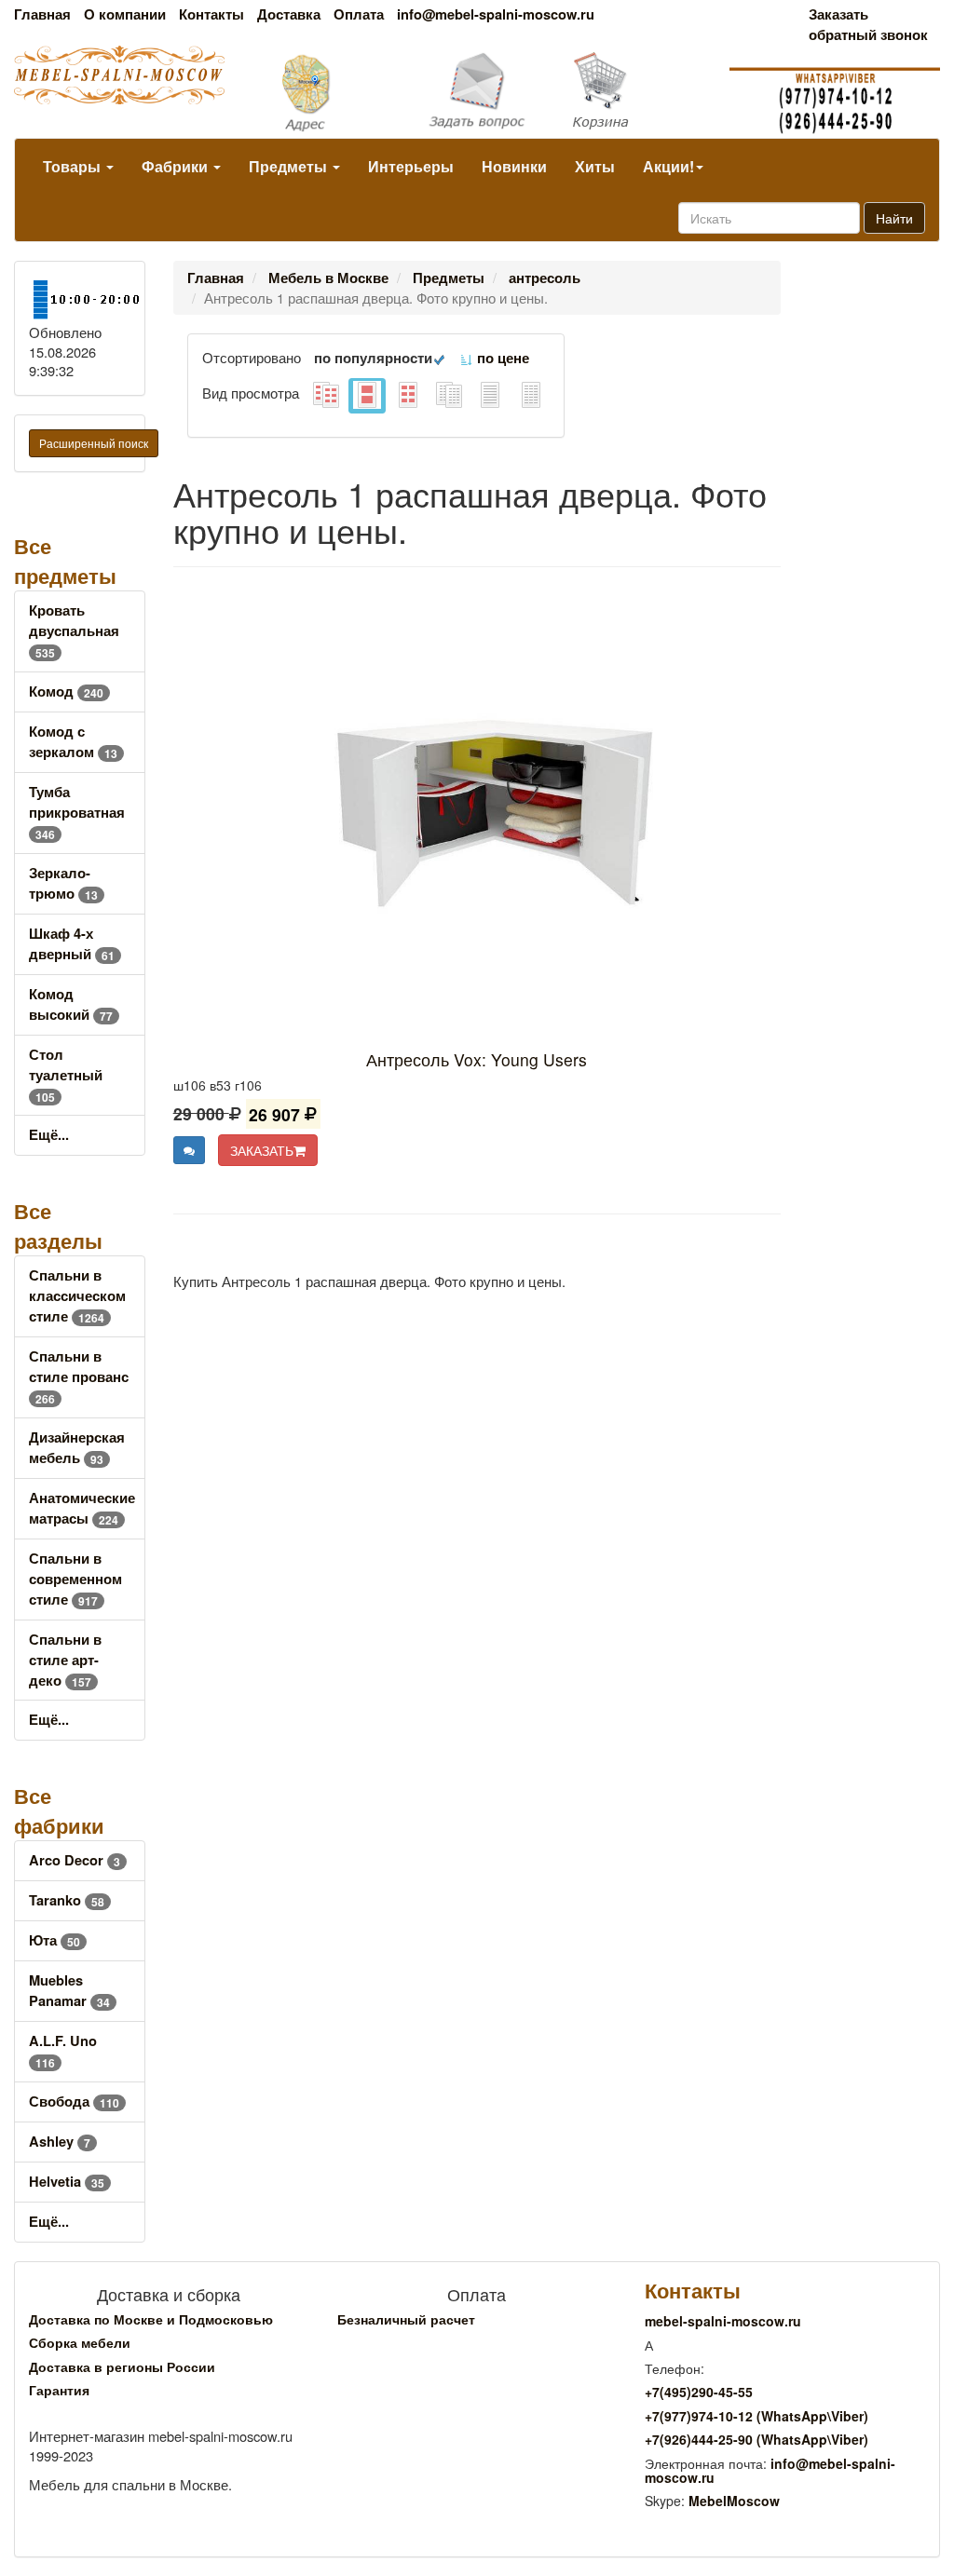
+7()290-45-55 (699, 2392)
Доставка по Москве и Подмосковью (151, 2319)
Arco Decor (75, 1860)
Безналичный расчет (406, 2319)
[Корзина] (636, 91)
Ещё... (49, 1135)
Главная (42, 14)
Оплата (359, 14)
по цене (501, 358)
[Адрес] (318, 91)
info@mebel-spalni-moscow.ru (496, 14)
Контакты (211, 14)
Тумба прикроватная (77, 813)
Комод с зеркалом (73, 742)
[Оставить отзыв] (189, 1150)
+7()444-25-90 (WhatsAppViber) (756, 2439)
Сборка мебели (80, 2342)
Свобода (74, 2101)
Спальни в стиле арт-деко (65, 1660)
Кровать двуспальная (74, 631)
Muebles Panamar (69, 1991)
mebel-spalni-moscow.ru (723, 2321)
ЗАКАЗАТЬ (262, 1150)
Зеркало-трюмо (63, 883)
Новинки (514, 166)
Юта (55, 1940)
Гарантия (59, 2390)
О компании (125, 14)
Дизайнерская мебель (77, 1448)
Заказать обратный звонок (868, 25)
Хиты (595, 166)
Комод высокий (71, 1004)
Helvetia (67, 2182)
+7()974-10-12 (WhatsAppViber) (756, 2416)
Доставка (289, 14)
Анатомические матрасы (82, 1508)
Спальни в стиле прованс (79, 1377)
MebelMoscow (734, 2501)
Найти (894, 218)
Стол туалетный (66, 1075)
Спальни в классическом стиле (77, 1296)
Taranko (67, 1900)
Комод (66, 691)
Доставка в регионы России (122, 2366)
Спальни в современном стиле (75, 1579)
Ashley (60, 2142)
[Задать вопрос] (477, 92)
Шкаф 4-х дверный (72, 944)
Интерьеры (411, 166)
